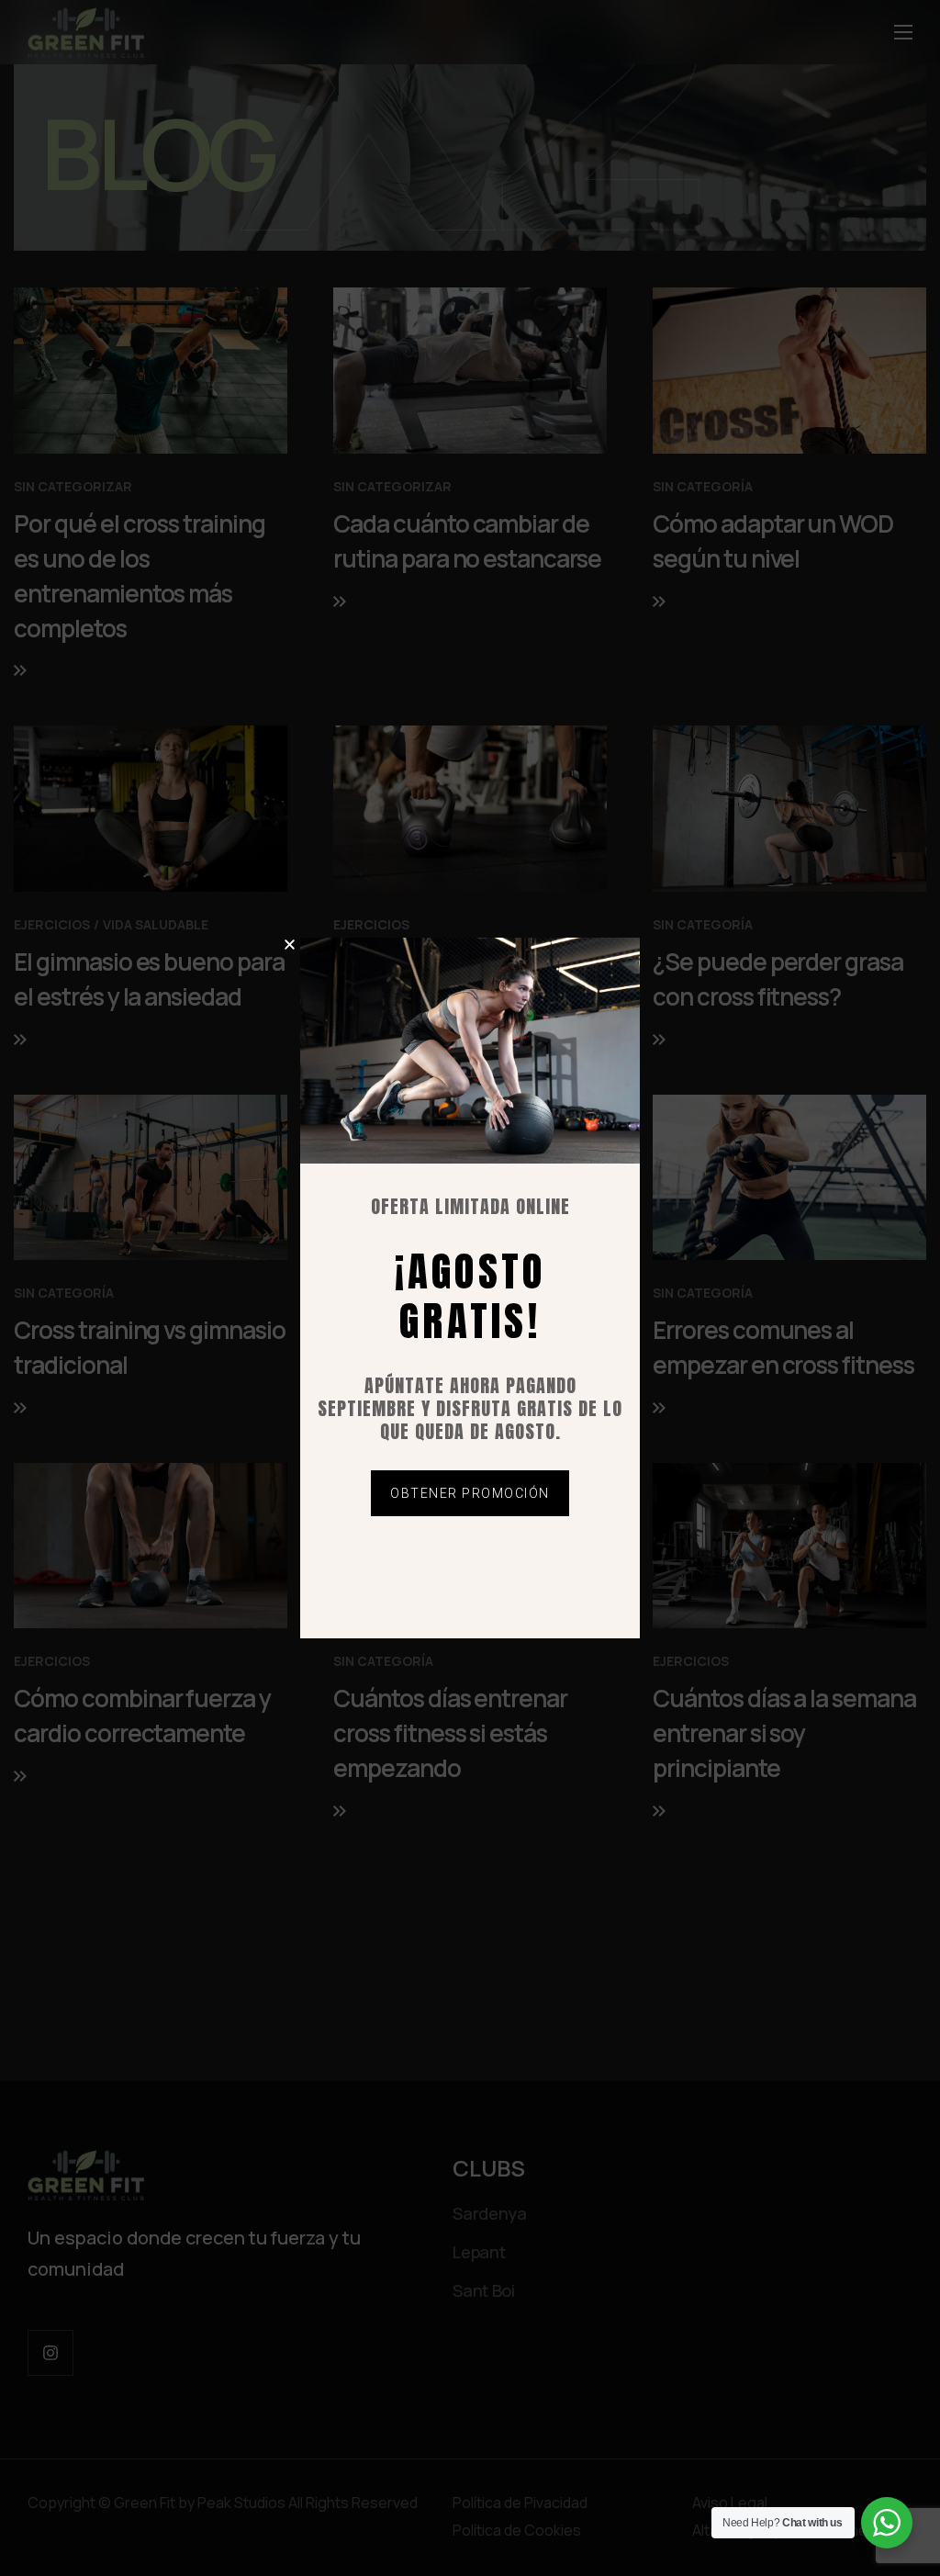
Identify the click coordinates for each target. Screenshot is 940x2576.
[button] (290, 945)
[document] (470, 1288)
